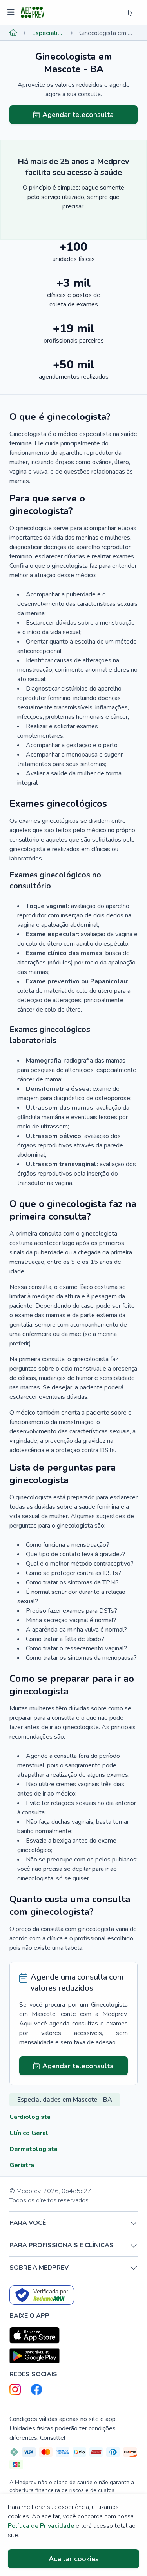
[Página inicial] (13, 33)
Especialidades (48, 33)
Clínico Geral (29, 2133)
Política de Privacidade (41, 2526)
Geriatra (22, 2165)
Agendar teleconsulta (78, 115)
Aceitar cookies (74, 2559)
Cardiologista (30, 2117)
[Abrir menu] (12, 13)
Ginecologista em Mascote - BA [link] (108, 33)
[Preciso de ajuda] (131, 13)
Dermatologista (34, 2149)
